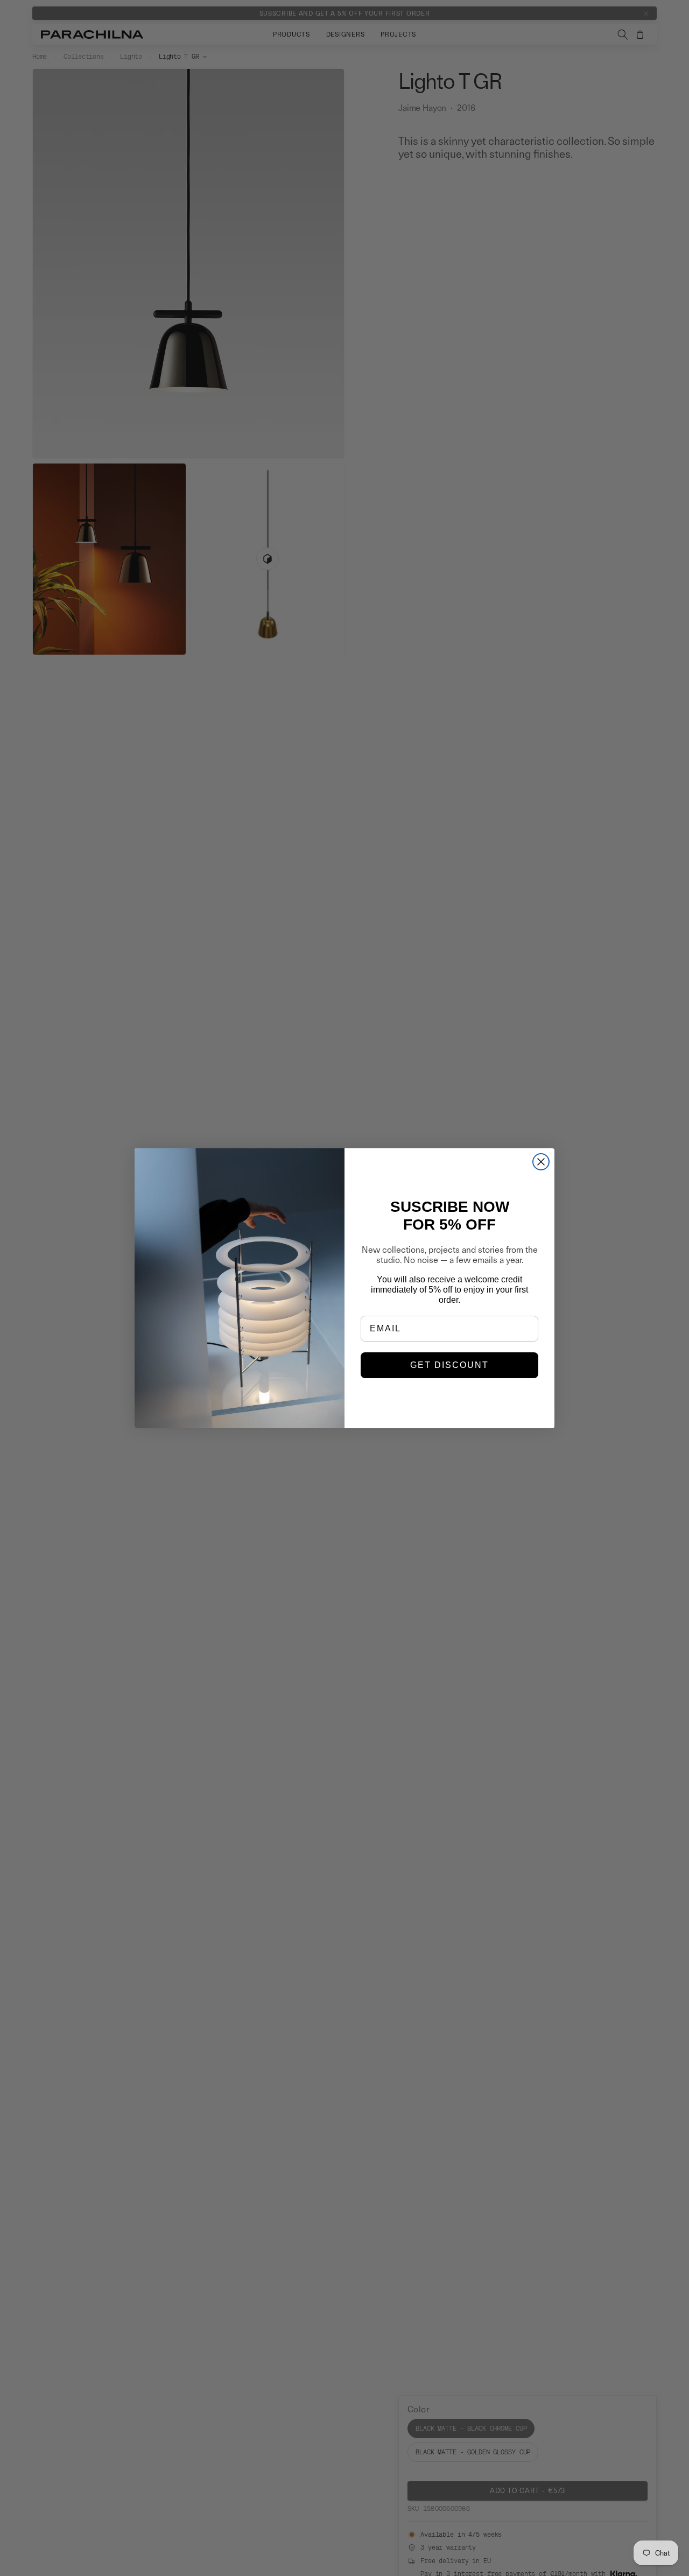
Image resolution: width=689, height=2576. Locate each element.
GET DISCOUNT (449, 1365)
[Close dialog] (541, 1162)
